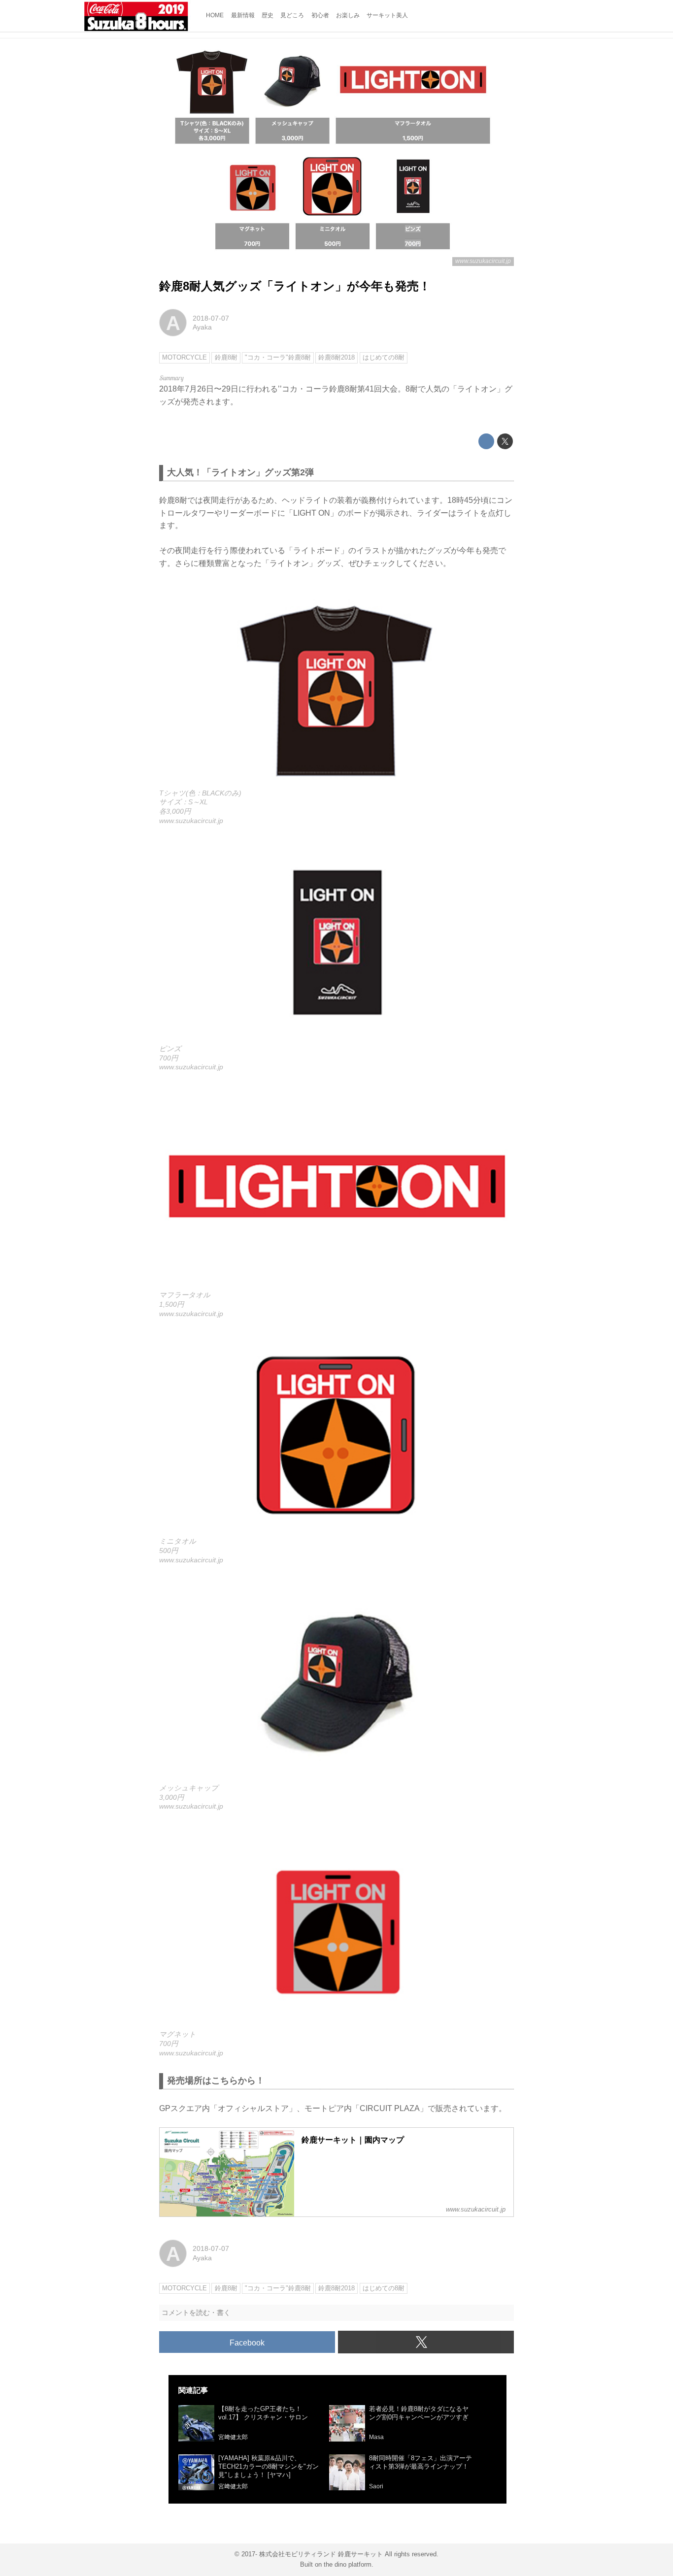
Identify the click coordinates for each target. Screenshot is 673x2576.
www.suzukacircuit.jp (483, 261)
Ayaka (202, 327)
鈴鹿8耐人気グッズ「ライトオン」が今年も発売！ (295, 286)
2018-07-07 (211, 318)
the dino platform (348, 2564)
